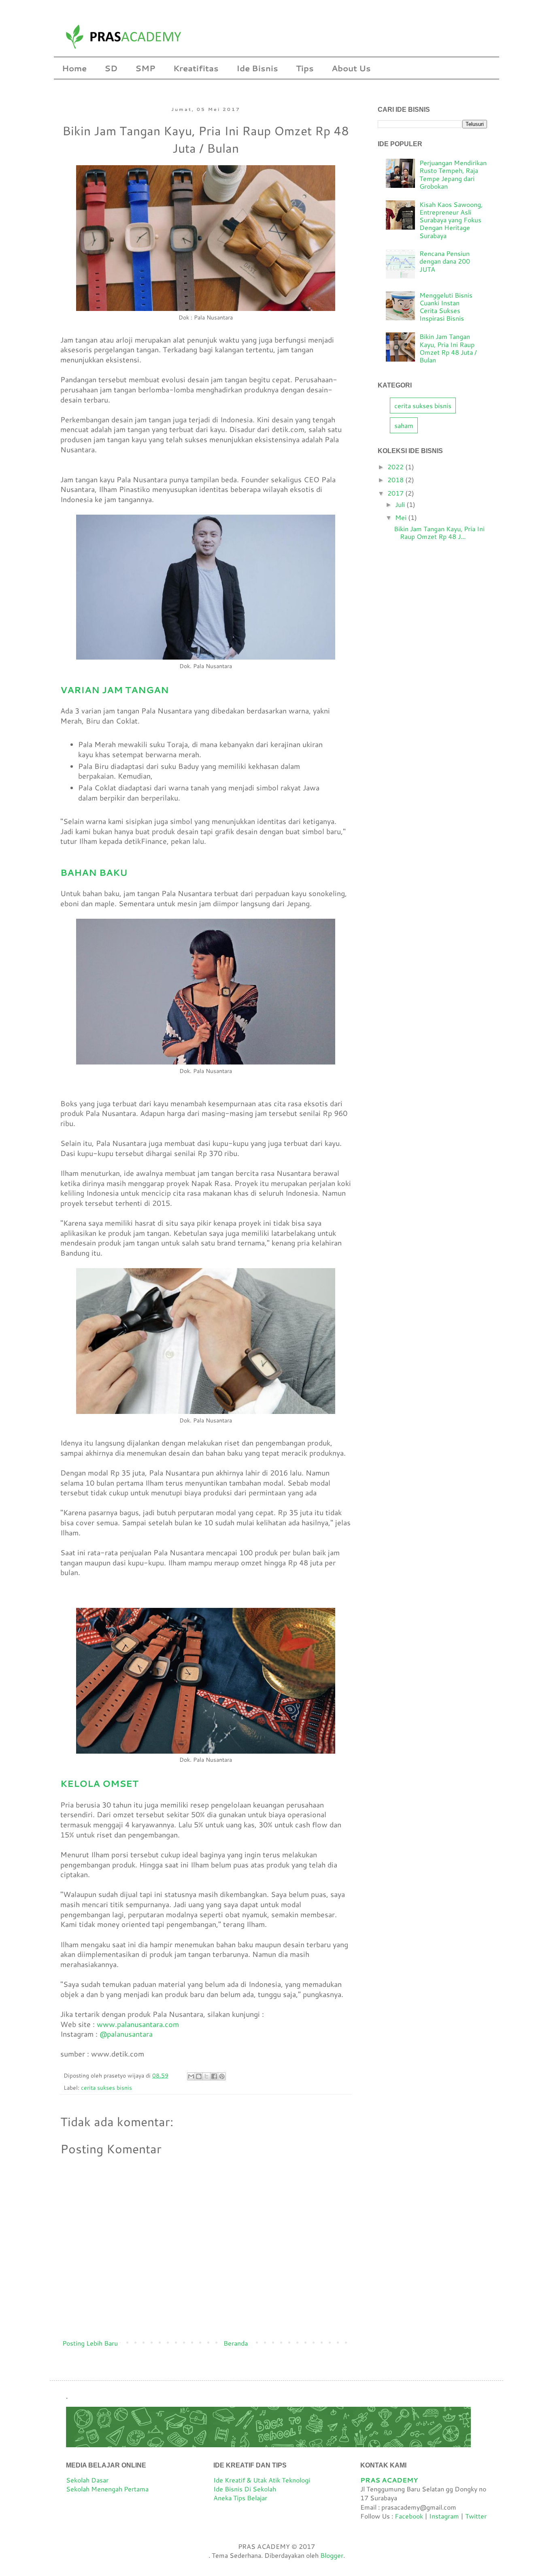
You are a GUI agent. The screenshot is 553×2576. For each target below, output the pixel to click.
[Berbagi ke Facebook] (214, 2076)
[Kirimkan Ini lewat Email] (191, 2076)
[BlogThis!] (199, 2076)
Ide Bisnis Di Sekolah (245, 2489)
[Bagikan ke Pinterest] (222, 2076)
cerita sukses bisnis (106, 2087)
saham (404, 425)
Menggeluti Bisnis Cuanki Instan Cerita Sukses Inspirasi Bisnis (446, 307)
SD (111, 68)
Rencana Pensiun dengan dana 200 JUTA (445, 261)
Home (74, 68)
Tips (305, 68)
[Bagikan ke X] (206, 2076)
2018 (396, 480)
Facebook (410, 2516)
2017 (396, 493)
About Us (351, 68)
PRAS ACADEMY (389, 2480)
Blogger (332, 2555)
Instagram (444, 2516)
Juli (401, 504)
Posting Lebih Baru (90, 2343)
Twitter (476, 2516)
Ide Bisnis (257, 68)
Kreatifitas (196, 68)
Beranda (236, 2343)
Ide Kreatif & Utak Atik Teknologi (262, 2480)
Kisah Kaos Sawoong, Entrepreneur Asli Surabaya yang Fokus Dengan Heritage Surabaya (451, 220)
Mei (402, 517)
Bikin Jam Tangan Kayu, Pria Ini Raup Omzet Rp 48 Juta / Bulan (448, 348)
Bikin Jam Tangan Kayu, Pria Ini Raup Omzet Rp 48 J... (439, 532)
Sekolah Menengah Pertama (107, 2489)
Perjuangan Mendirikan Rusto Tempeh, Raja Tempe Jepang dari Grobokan (453, 174)
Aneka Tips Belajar (240, 2498)
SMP (145, 68)
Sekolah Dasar (87, 2480)
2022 (396, 467)
